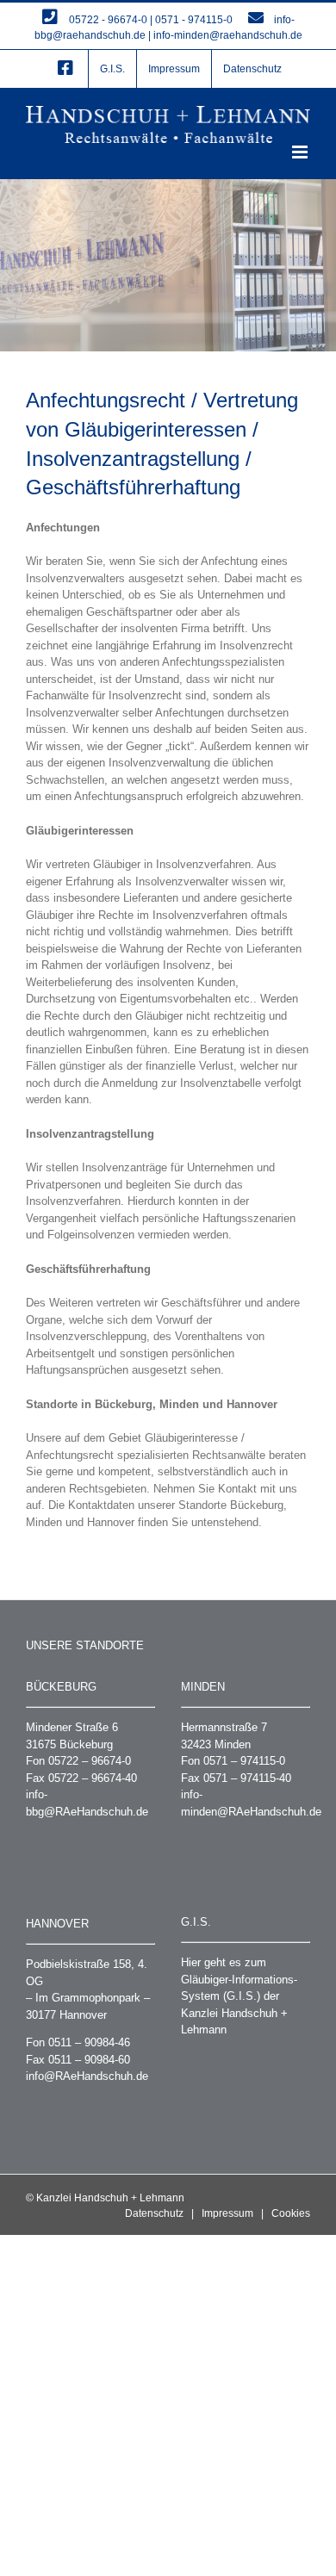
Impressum (227, 2213)
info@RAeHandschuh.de (87, 2076)
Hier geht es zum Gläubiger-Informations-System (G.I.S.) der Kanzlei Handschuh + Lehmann (239, 1996)
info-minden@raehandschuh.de (228, 35)
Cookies (291, 2213)
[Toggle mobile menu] (301, 152)
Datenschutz (154, 2213)
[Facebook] (65, 69)
